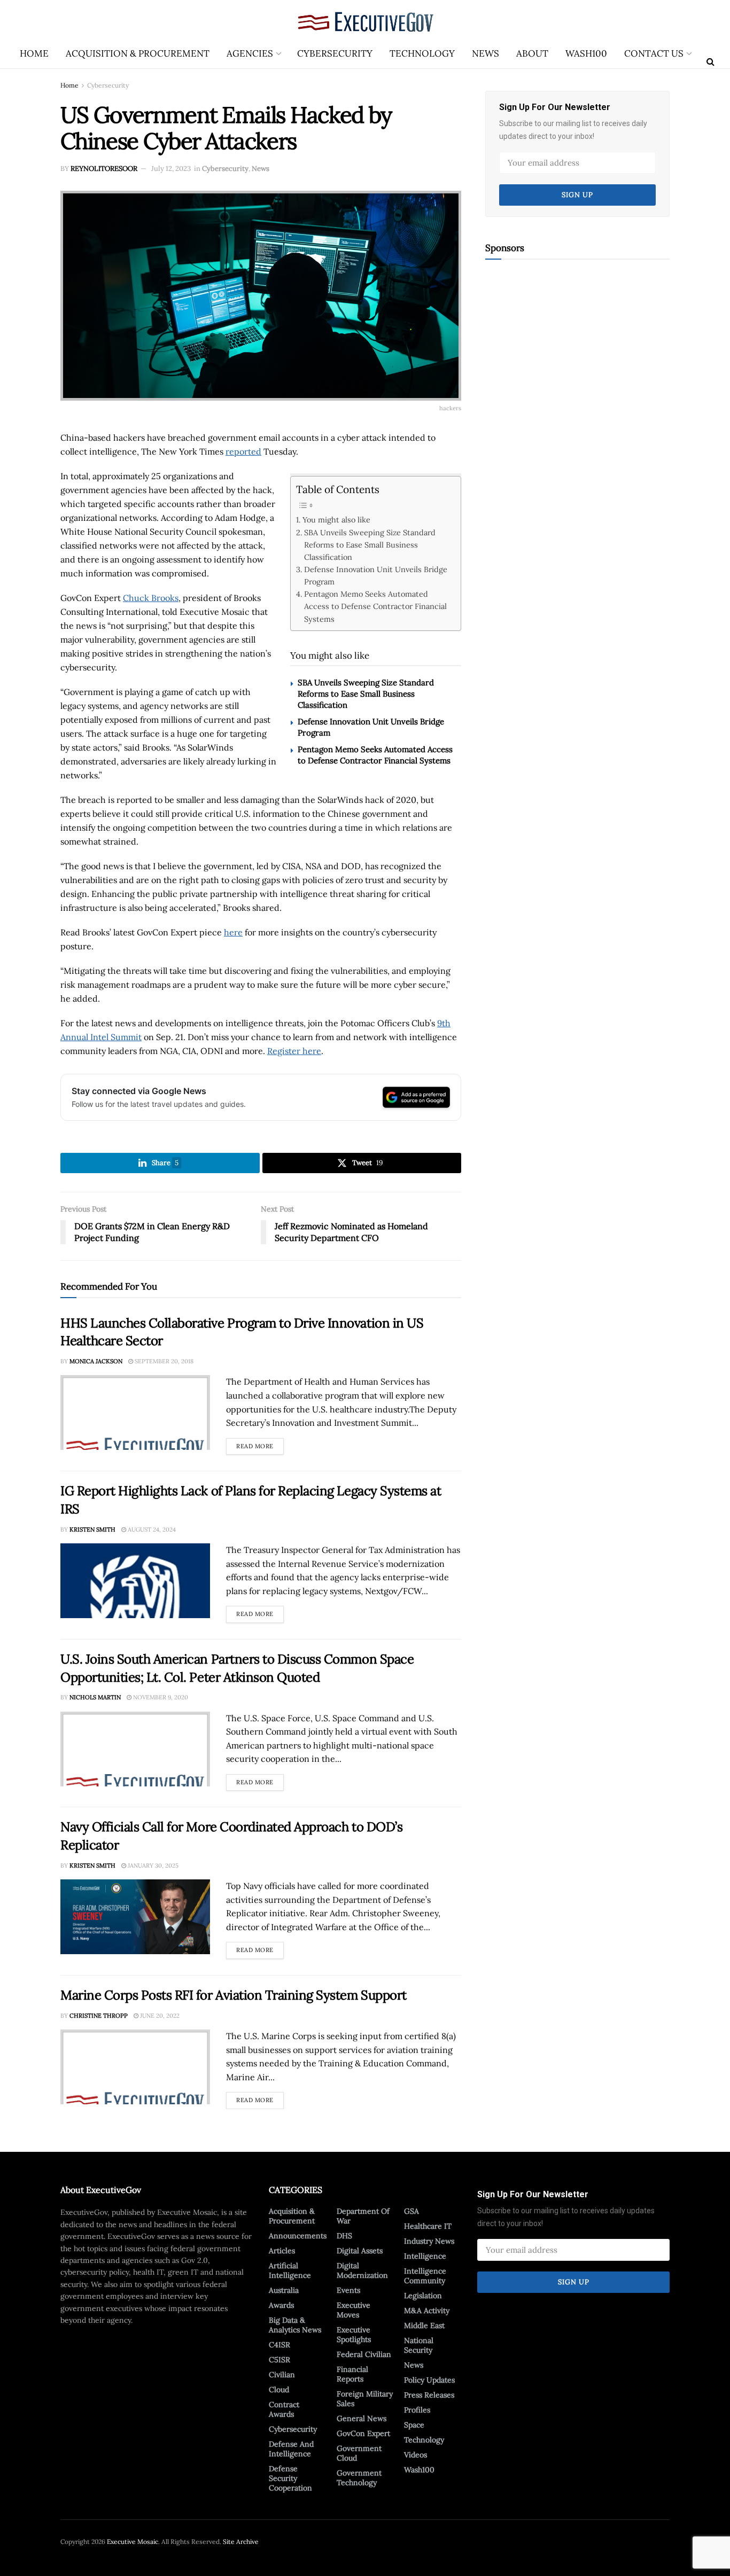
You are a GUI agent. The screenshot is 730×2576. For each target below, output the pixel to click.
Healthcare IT (428, 2226)
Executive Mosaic (133, 2542)
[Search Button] (710, 61)
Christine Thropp (99, 2016)
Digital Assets (360, 2251)
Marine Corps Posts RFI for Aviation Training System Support (234, 1995)
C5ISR (279, 2360)
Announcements (298, 2236)
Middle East (424, 2325)
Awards (281, 2305)
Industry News (429, 2241)
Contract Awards (284, 2409)
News (486, 53)
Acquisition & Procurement (138, 53)
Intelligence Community (425, 2276)
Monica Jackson (96, 1361)
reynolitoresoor (104, 169)
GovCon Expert (363, 2433)
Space (414, 2425)
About (532, 53)
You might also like (336, 520)
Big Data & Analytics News (295, 2325)
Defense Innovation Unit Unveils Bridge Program (376, 575)
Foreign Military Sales (365, 2399)
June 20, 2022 (159, 2016)
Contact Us (654, 53)
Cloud (279, 2390)
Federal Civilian (364, 2354)
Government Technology (359, 2478)
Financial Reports (352, 2374)
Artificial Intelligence (290, 2270)
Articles (282, 2251)
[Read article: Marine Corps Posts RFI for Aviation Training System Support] (135, 2067)
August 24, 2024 (151, 1529)
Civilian (282, 2375)
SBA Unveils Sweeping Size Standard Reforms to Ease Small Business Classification (370, 545)
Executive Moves (354, 2310)
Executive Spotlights (354, 2335)
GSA (411, 2211)
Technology (422, 53)
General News (362, 2418)
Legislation (423, 2296)
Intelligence (425, 2256)
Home (34, 53)
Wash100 (586, 53)
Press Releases (429, 2395)
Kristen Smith (92, 1529)
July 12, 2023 (171, 169)
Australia (284, 2290)
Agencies (250, 53)
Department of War (363, 2216)
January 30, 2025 (152, 1865)
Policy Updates (429, 2380)
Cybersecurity (335, 53)
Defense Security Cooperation (290, 2478)
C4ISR (279, 2345)
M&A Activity (427, 2310)
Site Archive (241, 2542)
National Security (419, 2345)
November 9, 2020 (160, 1697)
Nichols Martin (95, 1697)
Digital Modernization (362, 2270)
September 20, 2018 (163, 1361)
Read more (260, 1444)
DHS (344, 2236)
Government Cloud (359, 2453)
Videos (416, 2455)
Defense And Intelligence (291, 2449)
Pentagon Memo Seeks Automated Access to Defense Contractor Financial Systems (375, 606)
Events (348, 2290)
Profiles (417, 2410)
